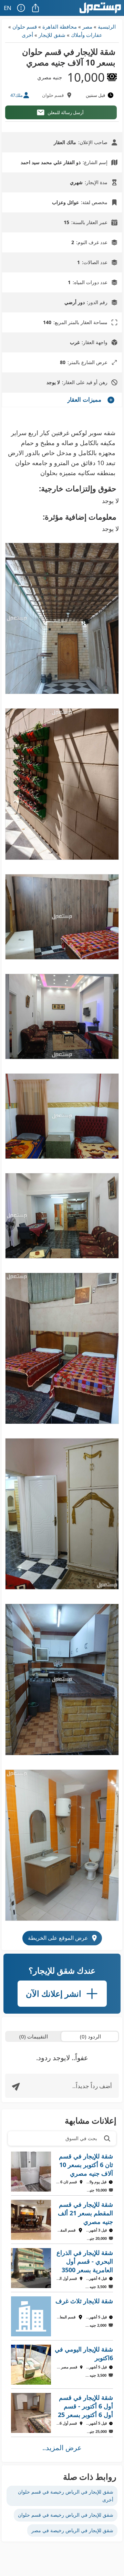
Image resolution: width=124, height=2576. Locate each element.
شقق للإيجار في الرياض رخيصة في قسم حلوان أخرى (66, 2495)
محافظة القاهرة (60, 27)
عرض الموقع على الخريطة (58, 1938)
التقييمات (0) (34, 2036)
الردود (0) (90, 2036)
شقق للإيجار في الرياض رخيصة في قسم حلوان (66, 2515)
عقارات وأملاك (87, 35)
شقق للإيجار (52, 35)
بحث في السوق (81, 2138)
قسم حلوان (25, 27)
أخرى (27, 35)
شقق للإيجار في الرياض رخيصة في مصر (72, 2530)
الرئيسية (107, 27)
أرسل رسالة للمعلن (66, 112)
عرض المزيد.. (62, 2448)
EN (8, 8)
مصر (87, 27)
